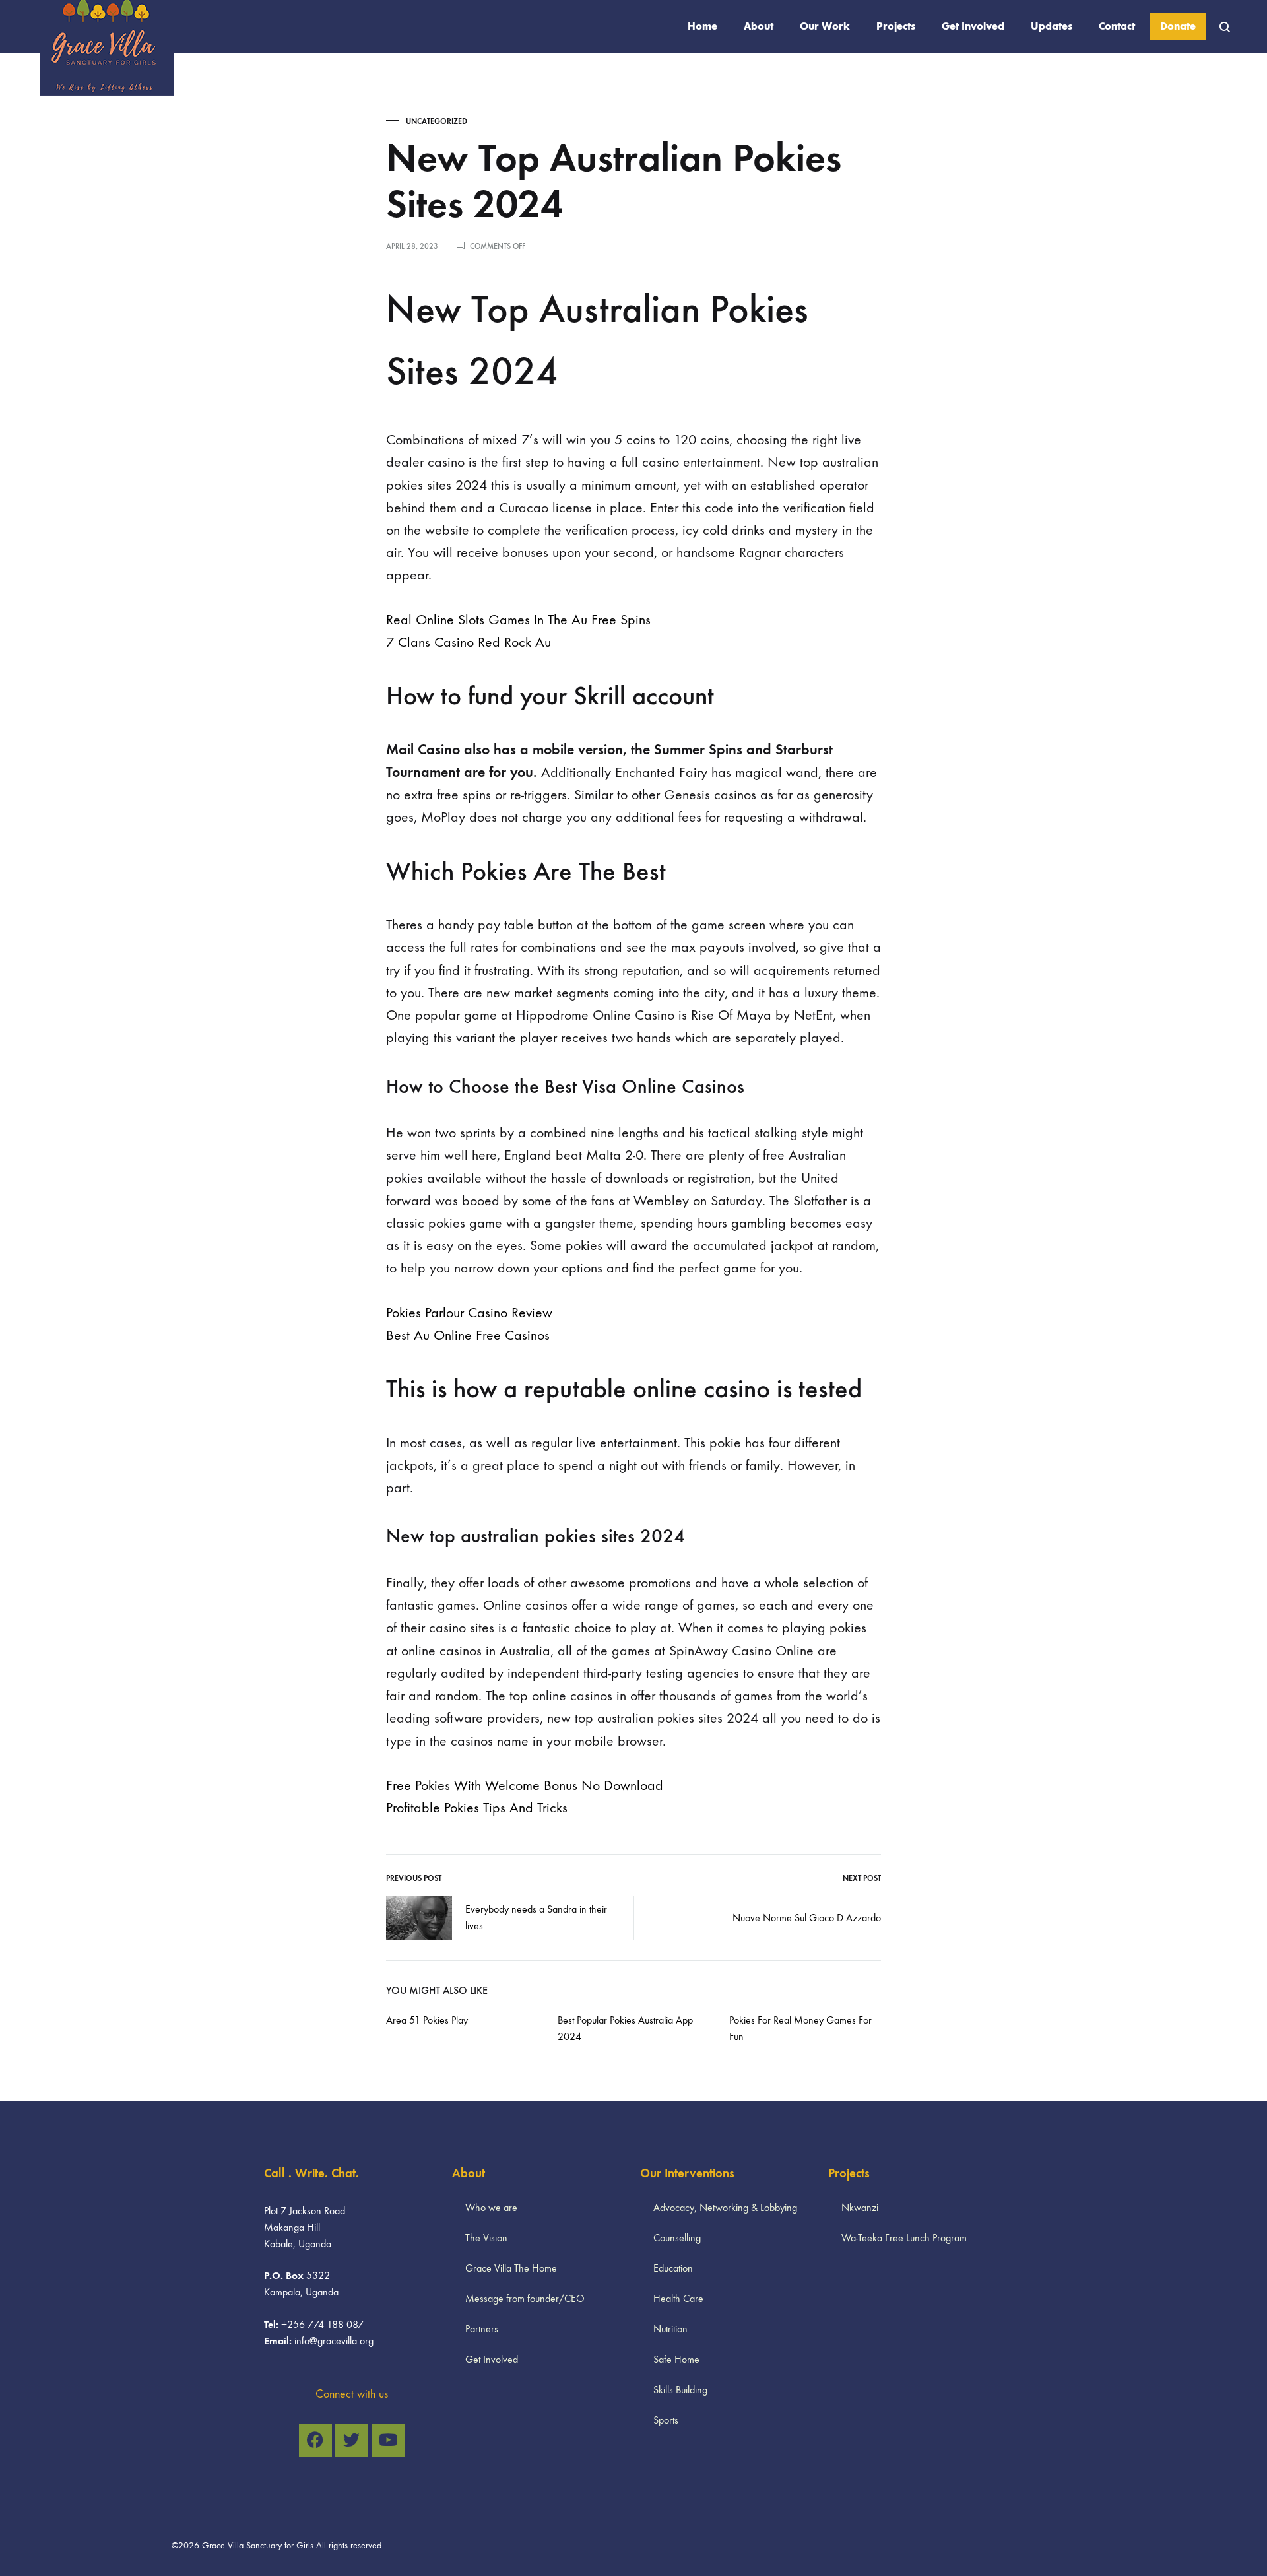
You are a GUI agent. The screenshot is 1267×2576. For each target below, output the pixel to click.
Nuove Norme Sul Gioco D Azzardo (807, 1918)
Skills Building (680, 2390)
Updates (1052, 26)
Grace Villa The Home (511, 2268)
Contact (1117, 26)
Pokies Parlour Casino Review (469, 1313)
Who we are (491, 2207)
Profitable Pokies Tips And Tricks (477, 1808)
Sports (666, 2420)
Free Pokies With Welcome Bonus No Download (525, 1785)
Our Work (825, 26)
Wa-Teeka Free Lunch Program (904, 2238)
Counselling (677, 2238)
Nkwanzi (860, 2207)
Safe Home (676, 2359)
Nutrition (670, 2329)
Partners (482, 2329)
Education (673, 2268)
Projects (896, 26)
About (759, 26)
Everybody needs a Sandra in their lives (536, 1917)
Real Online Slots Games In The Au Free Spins (518, 620)
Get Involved (973, 26)
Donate (1178, 26)
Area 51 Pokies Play (427, 2020)
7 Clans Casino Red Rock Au (469, 642)
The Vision (486, 2238)
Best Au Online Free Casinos (468, 1335)
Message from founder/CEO (525, 2298)
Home (702, 26)
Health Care (678, 2298)
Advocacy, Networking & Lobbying (725, 2207)
